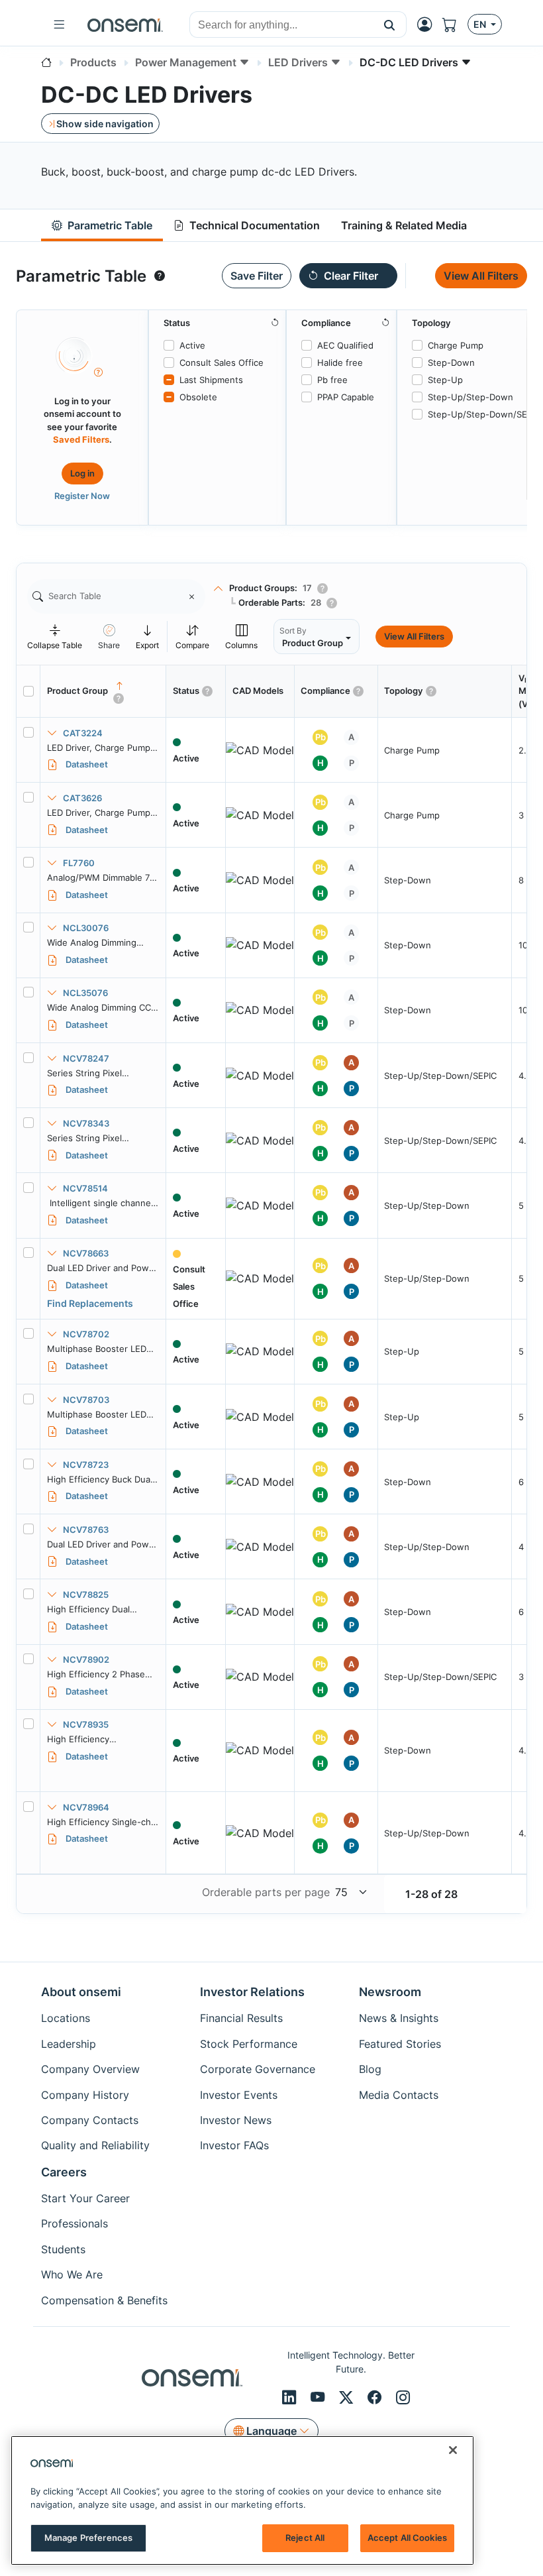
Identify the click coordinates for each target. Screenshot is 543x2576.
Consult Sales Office (222, 363)
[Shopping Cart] (455, 25)
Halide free (340, 363)
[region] (242, 2500)
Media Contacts (399, 2095)
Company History (85, 2095)
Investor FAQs (234, 2145)
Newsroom (390, 1992)
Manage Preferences (88, 2538)
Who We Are (72, 2274)
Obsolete (198, 397)
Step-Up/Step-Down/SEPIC (484, 414)
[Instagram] (403, 2397)
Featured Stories (400, 2044)
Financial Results (241, 2018)
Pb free (332, 380)
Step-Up (445, 380)
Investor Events (239, 2095)
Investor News (236, 2120)
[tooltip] (160, 276)
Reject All (305, 2538)
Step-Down (451, 363)
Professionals (74, 2223)
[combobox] (281, 25)
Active (192, 345)
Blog (370, 2069)
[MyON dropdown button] (428, 25)
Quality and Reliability (95, 2145)
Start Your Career (85, 2198)
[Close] (453, 2450)
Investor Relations (252, 1992)
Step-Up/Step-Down (470, 397)
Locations (66, 2018)
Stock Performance (249, 2044)
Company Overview (90, 2069)
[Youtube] (320, 2397)
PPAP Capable (346, 397)
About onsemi (81, 1992)
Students (63, 2249)
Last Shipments (211, 380)
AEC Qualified (345, 345)
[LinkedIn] (291, 2397)
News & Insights (399, 2018)
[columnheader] (103, 691)
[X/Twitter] (348, 2397)
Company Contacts (90, 2120)
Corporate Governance (258, 2069)
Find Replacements (90, 1303)
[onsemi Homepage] (125, 25)
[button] (390, 25)
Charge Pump (456, 345)
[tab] (102, 226)
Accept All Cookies (407, 2538)
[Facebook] (376, 2397)
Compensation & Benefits (104, 2300)
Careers (64, 2172)
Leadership (69, 2044)
